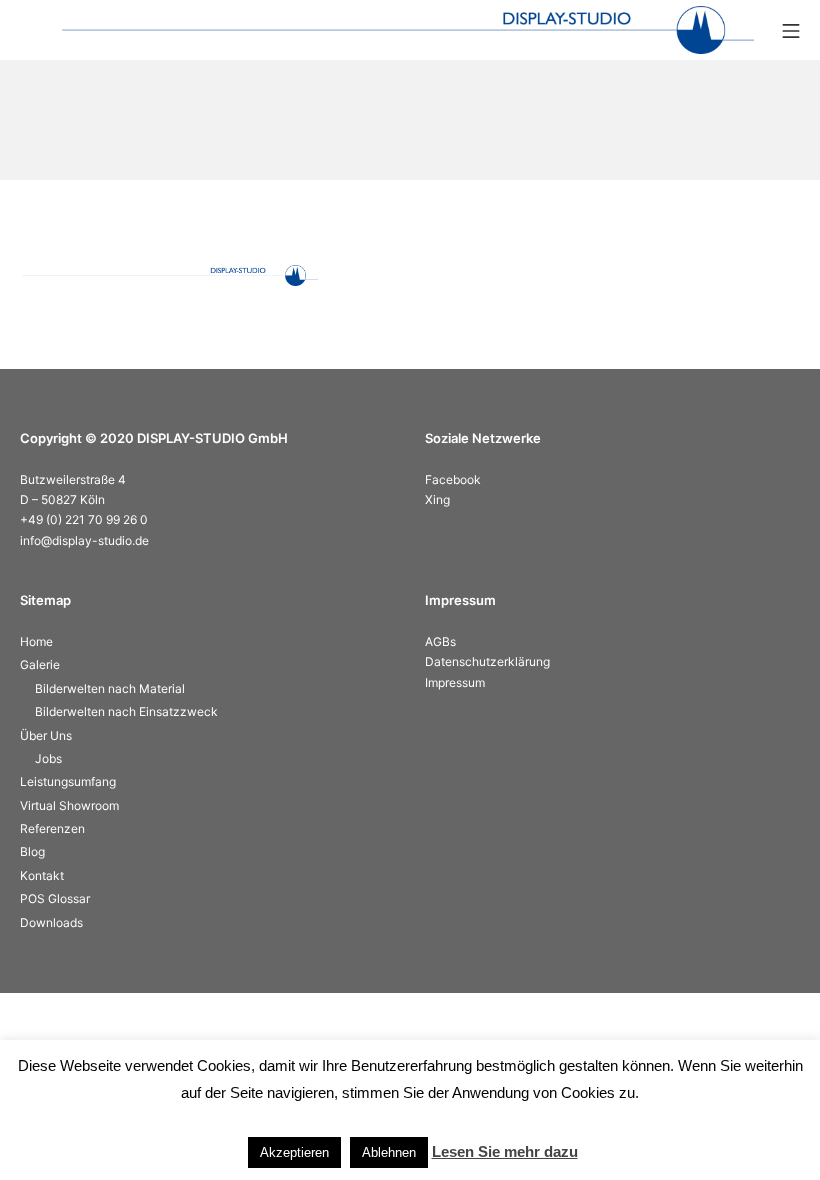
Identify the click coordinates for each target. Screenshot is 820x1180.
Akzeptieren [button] (294, 1152)
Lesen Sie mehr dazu (505, 1151)
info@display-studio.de (84, 540)
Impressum (455, 682)
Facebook (453, 479)
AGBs (440, 641)
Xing (437, 499)
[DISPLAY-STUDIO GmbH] (408, 30)
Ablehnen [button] (389, 1152)
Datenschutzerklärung (487, 661)
